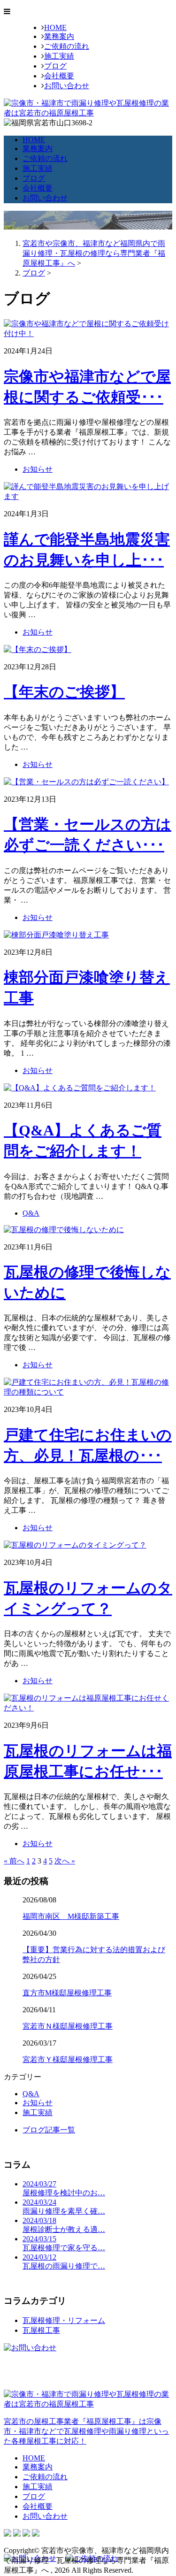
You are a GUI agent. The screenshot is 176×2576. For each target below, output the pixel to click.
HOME (55, 27)
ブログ (55, 66)
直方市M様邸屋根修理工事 (67, 1993)
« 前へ (14, 1861)
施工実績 (59, 56)
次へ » (65, 1861)
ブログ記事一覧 (49, 2130)
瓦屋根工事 (41, 2330)
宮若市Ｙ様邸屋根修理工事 (68, 2059)
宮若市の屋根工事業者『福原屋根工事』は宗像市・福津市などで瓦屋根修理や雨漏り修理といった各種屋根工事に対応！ (86, 2431)
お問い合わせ (67, 86)
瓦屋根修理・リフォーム (64, 2320)
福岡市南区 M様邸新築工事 (71, 1916)
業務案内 (59, 36)
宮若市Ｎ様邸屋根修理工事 (68, 2026)
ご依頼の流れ (67, 46)
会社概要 (59, 76)
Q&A (31, 1213)
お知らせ (38, 469)
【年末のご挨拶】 (64, 692)
